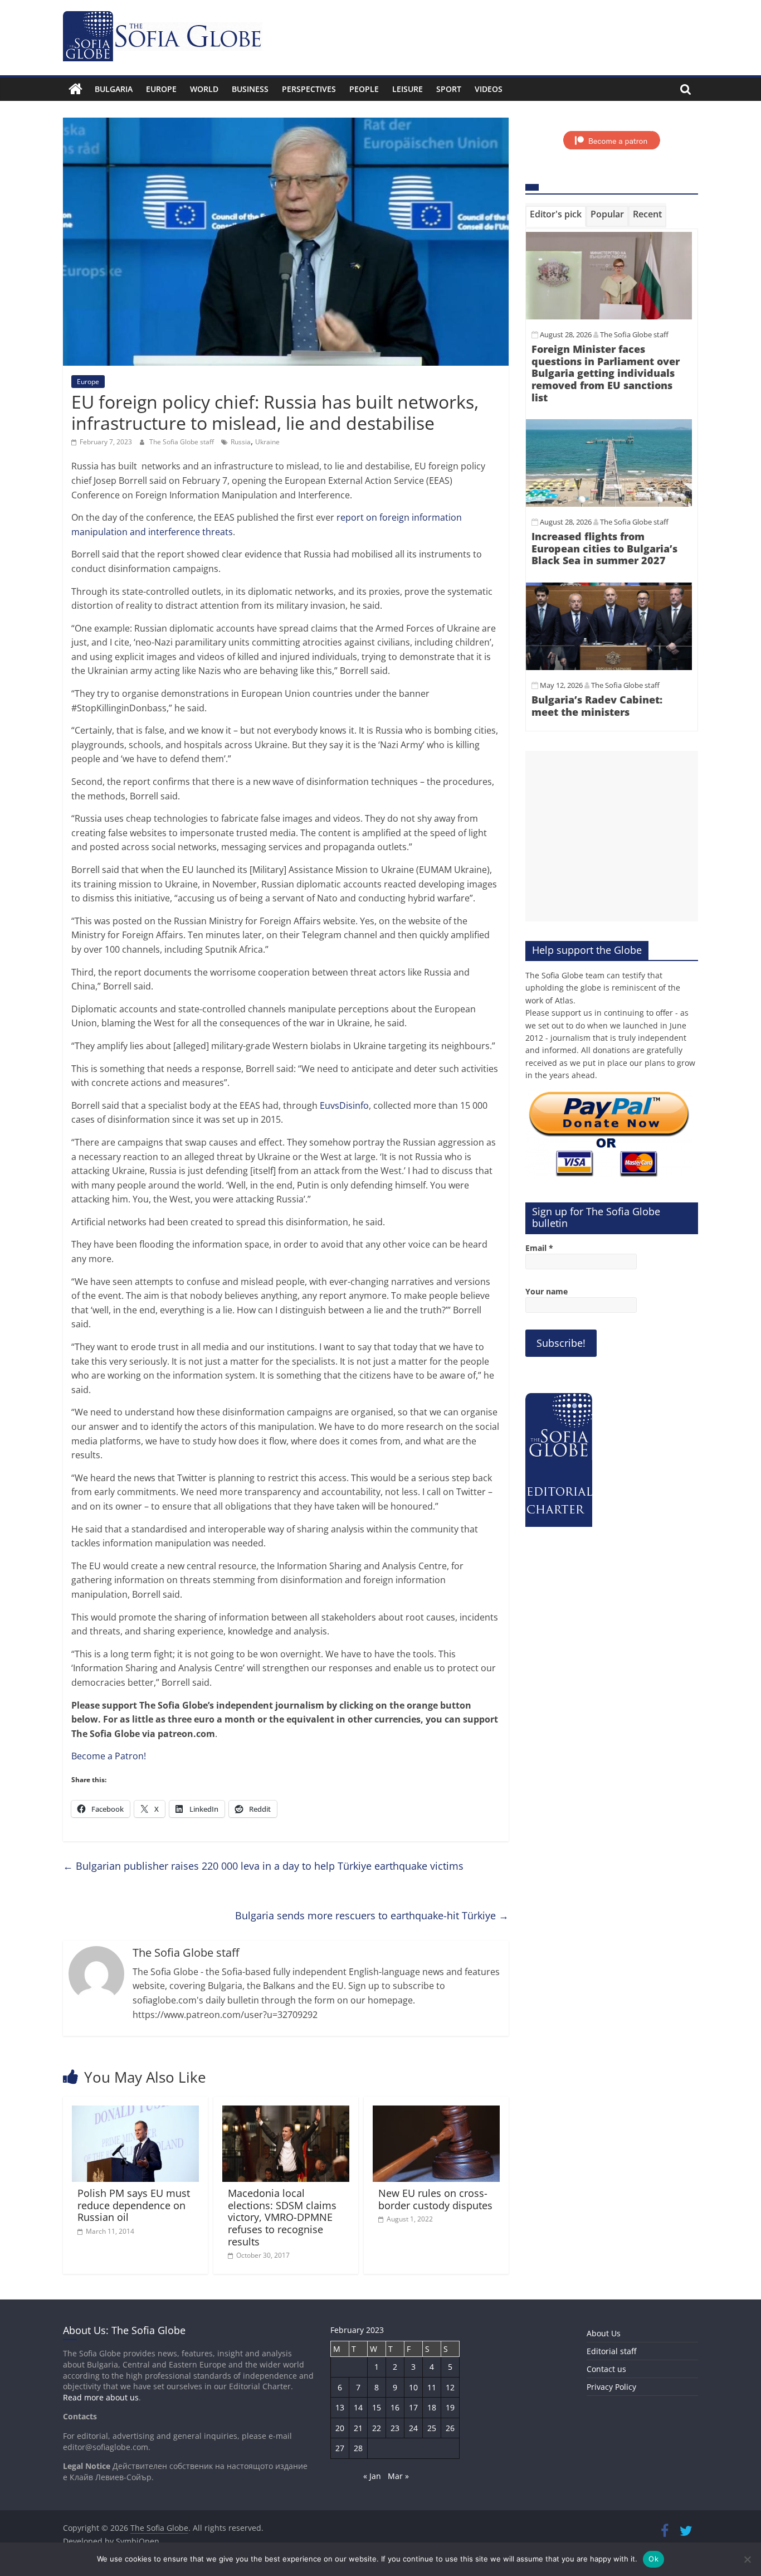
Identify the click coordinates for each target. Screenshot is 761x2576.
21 (358, 2428)
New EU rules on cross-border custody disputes (435, 2199)
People (364, 89)
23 (395, 2428)
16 (395, 2407)
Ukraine (267, 442)
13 (340, 2407)
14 (358, 2407)
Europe (161, 89)
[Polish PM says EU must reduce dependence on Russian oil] (135, 2112)
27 (340, 2448)
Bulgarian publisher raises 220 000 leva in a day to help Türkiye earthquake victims (263, 1866)
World (204, 89)
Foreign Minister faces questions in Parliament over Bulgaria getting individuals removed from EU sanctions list (606, 373)
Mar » (398, 2476)
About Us (604, 2333)
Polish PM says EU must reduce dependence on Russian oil (134, 2205)
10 (413, 2387)
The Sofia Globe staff (182, 442)
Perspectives (309, 89)
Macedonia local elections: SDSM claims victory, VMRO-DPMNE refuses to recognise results (282, 2217)
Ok (653, 2559)
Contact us (606, 2369)
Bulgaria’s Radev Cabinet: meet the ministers (597, 706)
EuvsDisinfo (344, 1105)
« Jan (372, 2476)
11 (432, 2387)
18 (432, 2407)
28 (358, 2448)
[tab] (556, 216)
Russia (241, 442)
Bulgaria (114, 89)
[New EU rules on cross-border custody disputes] (436, 2112)
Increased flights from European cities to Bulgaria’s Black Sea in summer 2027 (604, 548)
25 (432, 2428)
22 (377, 2428)
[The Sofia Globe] (75, 89)
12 (450, 2387)
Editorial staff (611, 2351)
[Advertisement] (612, 836)
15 (377, 2407)
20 (340, 2428)
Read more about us (101, 2397)
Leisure (408, 89)
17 (413, 2407)
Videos (489, 89)
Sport (449, 89)
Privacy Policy (611, 2387)
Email (539, 1248)
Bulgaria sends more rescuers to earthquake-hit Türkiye (372, 1915)
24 (413, 2428)
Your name (547, 1291)
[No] (747, 2559)
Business (250, 89)
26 (450, 2428)
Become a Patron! (109, 1756)
